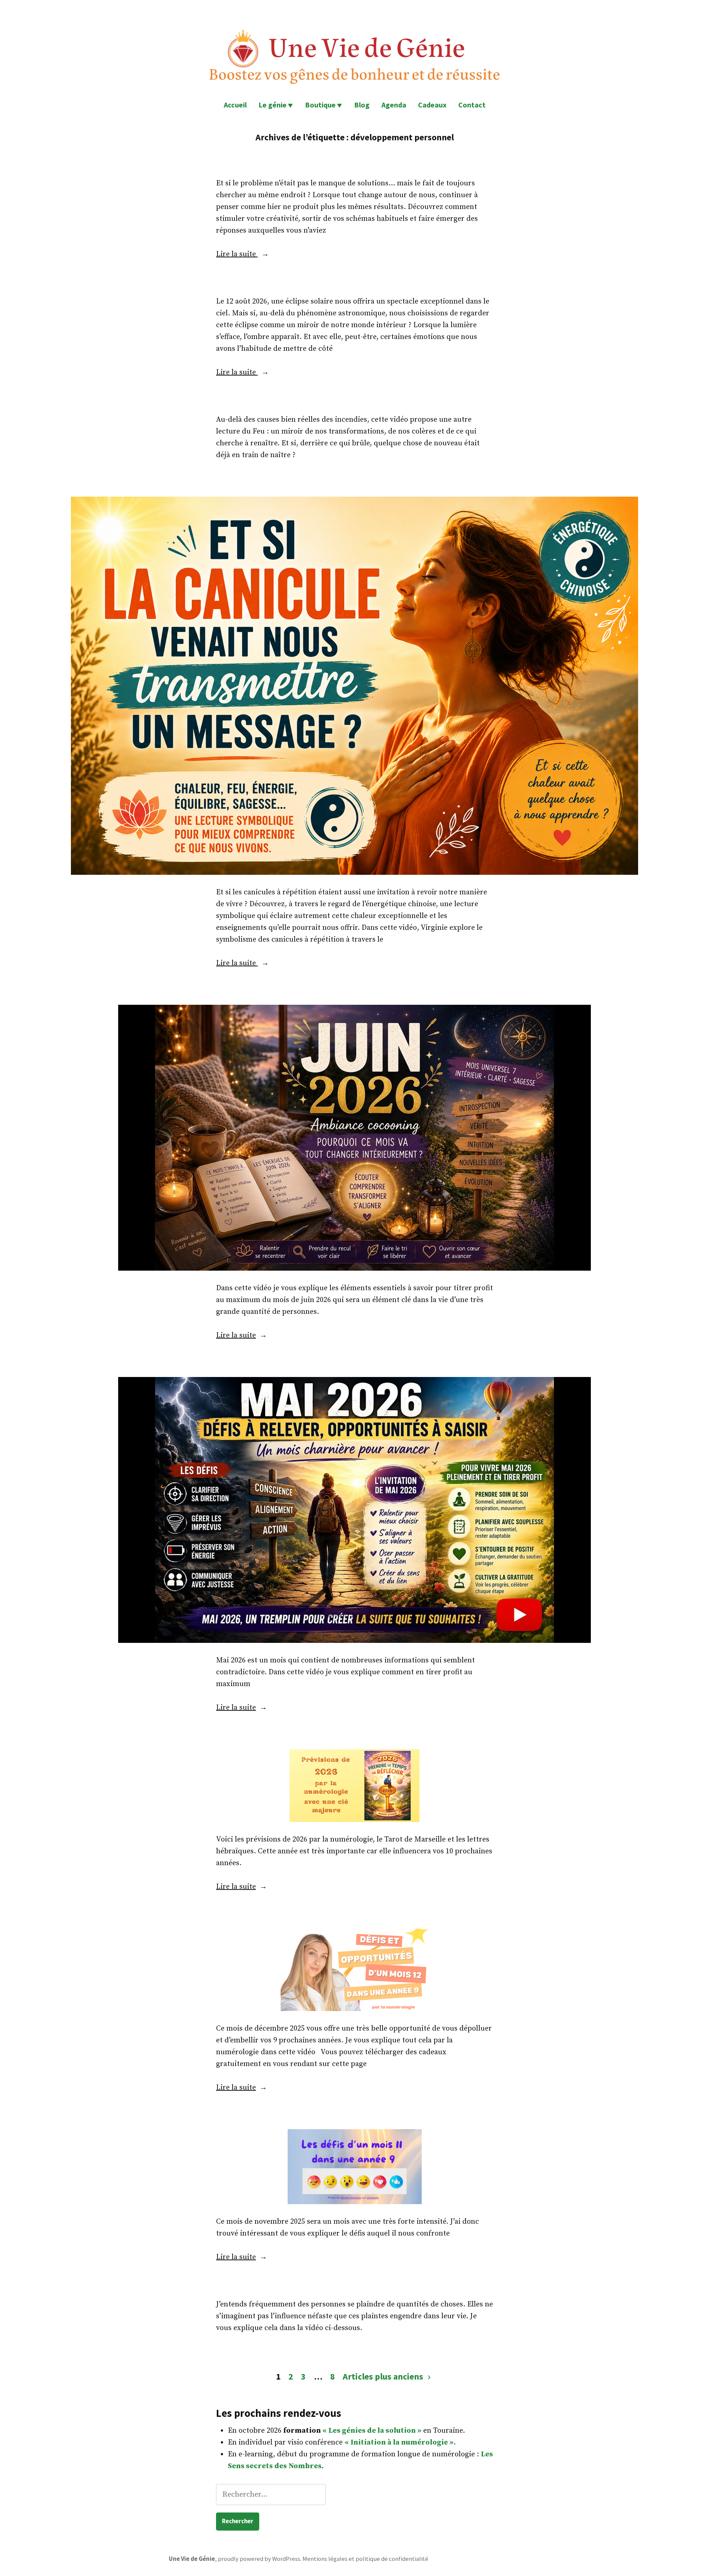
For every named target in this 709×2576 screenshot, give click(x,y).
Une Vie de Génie (192, 2559)
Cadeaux (432, 105)
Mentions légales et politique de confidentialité (365, 2559)
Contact (472, 105)
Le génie (273, 105)
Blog (362, 105)
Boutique (320, 105)
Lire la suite (237, 254)
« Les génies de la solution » (372, 2431)
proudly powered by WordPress (259, 2559)
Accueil (235, 105)
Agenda (394, 105)
